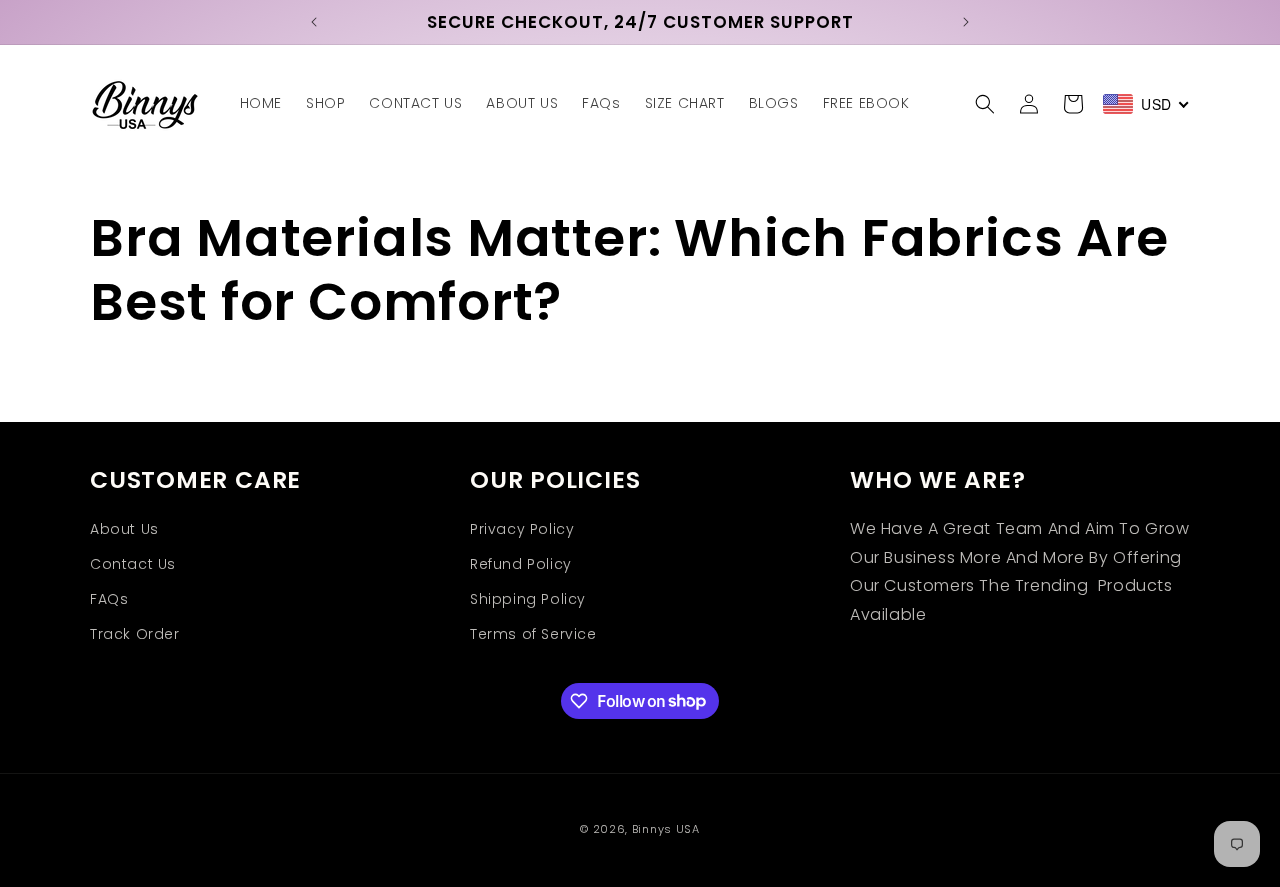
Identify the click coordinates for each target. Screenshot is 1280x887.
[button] (985, 104)
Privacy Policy (522, 529)
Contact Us (133, 564)
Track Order (135, 634)
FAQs (109, 599)
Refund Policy (521, 564)
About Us (124, 529)
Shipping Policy (528, 599)
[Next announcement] (966, 22)
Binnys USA (666, 829)
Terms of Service (533, 634)
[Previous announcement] (314, 22)
